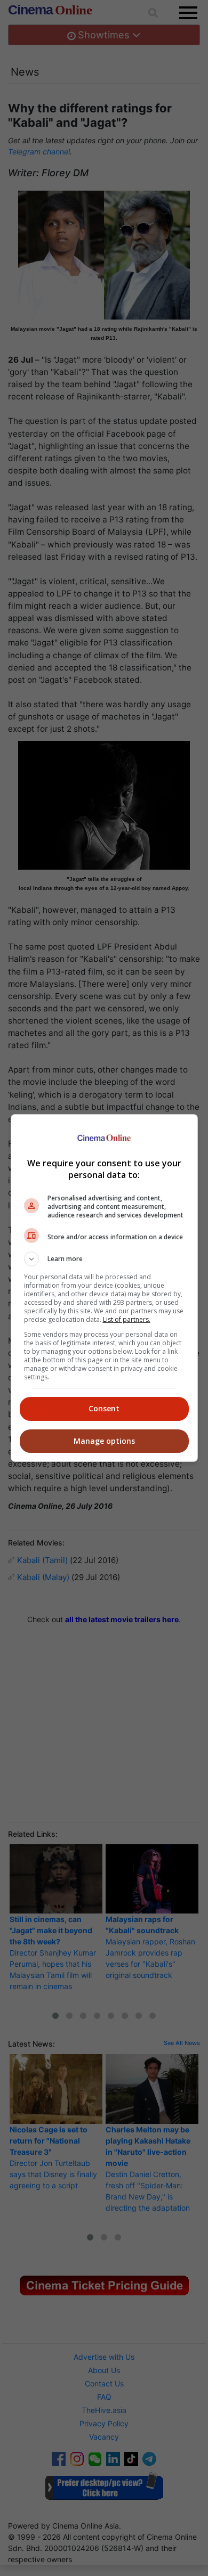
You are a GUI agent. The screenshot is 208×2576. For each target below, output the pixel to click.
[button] (104, 1259)
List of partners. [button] (127, 1319)
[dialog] (104, 1288)
